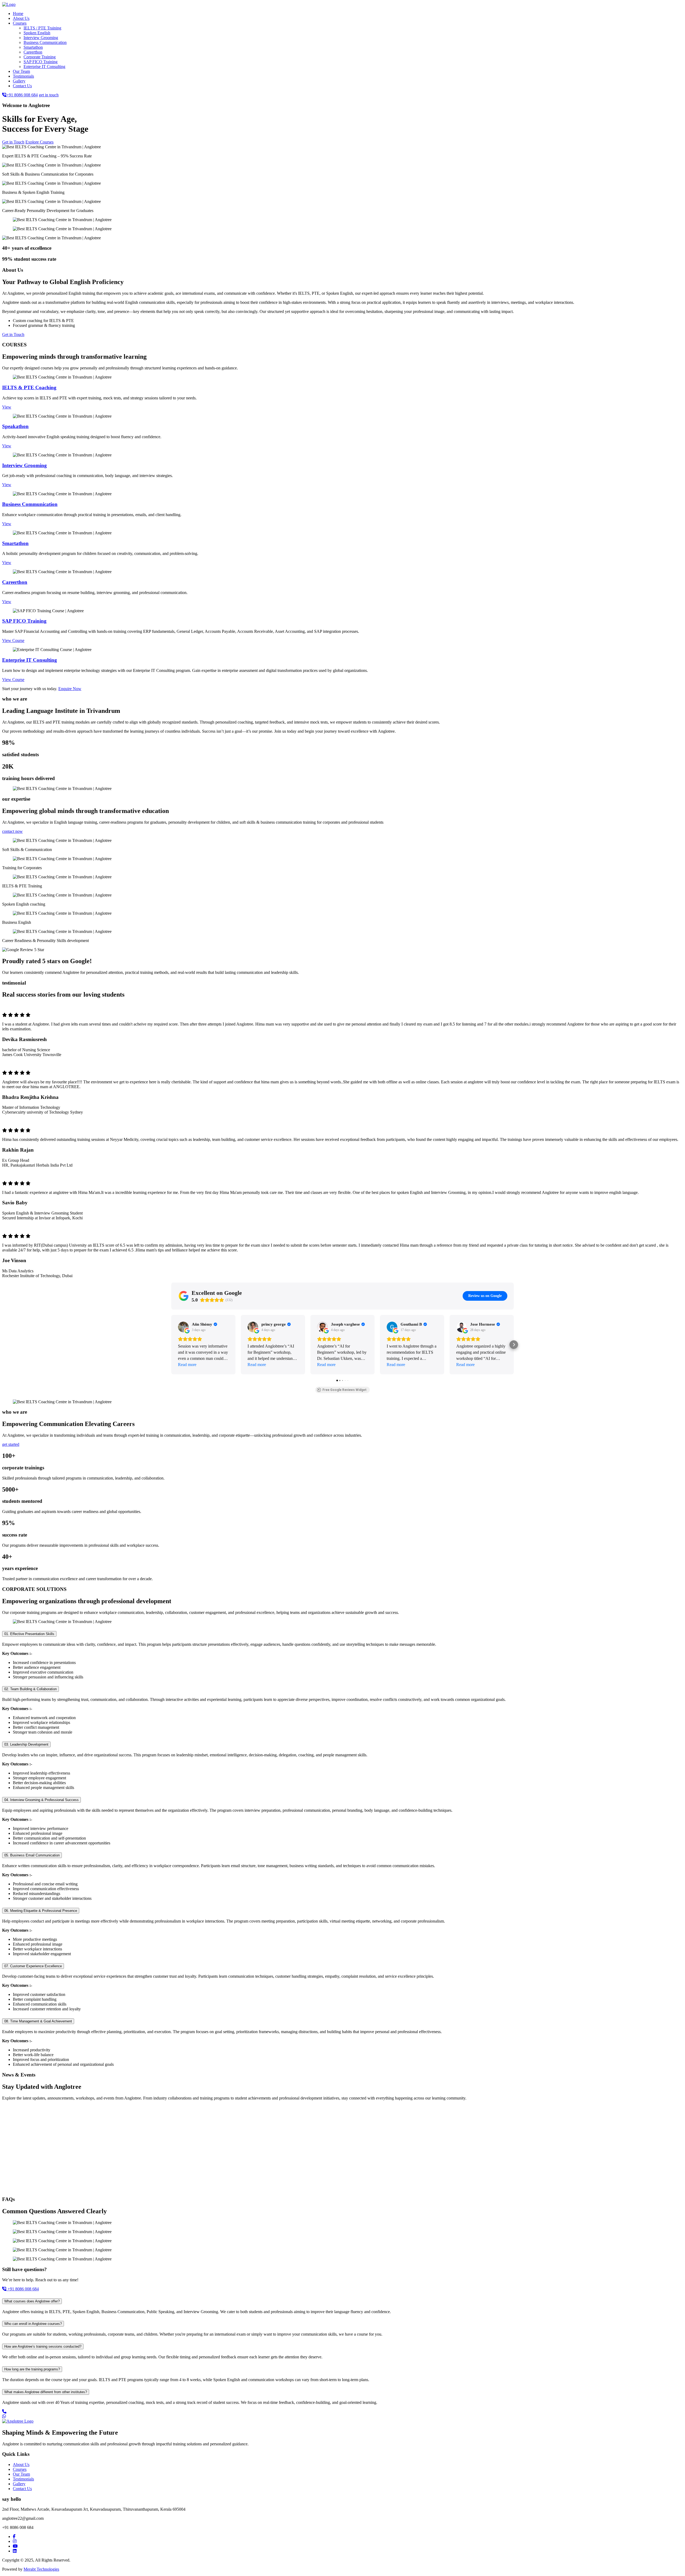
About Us (21, 18)
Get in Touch (13, 142)
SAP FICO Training (41, 62)
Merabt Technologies (41, 2569)
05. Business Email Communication (32, 1855)
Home (18, 14)
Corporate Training (40, 57)
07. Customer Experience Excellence (33, 1966)
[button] (171, 1345)
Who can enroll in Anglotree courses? (33, 2324)
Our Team (21, 71)
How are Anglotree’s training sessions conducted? (43, 2346)
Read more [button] (187, 1365)
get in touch (49, 95)
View (7, 407)
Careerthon (33, 52)
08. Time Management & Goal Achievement (38, 2021)
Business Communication (45, 42)
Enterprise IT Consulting (44, 67)
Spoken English (37, 33)
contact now (12, 831)
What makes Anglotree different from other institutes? (46, 2392)
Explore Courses (39, 142)
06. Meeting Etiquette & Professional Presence (41, 1911)
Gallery (19, 81)
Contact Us (22, 86)
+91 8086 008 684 (22, 95)
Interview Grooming (41, 38)
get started (11, 1444)
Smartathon (33, 47)
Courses (20, 23)
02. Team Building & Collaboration (31, 1689)
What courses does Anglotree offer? (32, 2301)
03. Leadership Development (26, 1744)
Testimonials (23, 76)
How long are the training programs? (32, 2369)
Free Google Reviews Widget (345, 1390)
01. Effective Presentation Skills (29, 1634)
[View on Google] (183, 1327)
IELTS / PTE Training (42, 28)
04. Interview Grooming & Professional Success (41, 1800)
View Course (13, 640)
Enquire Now (70, 689)
